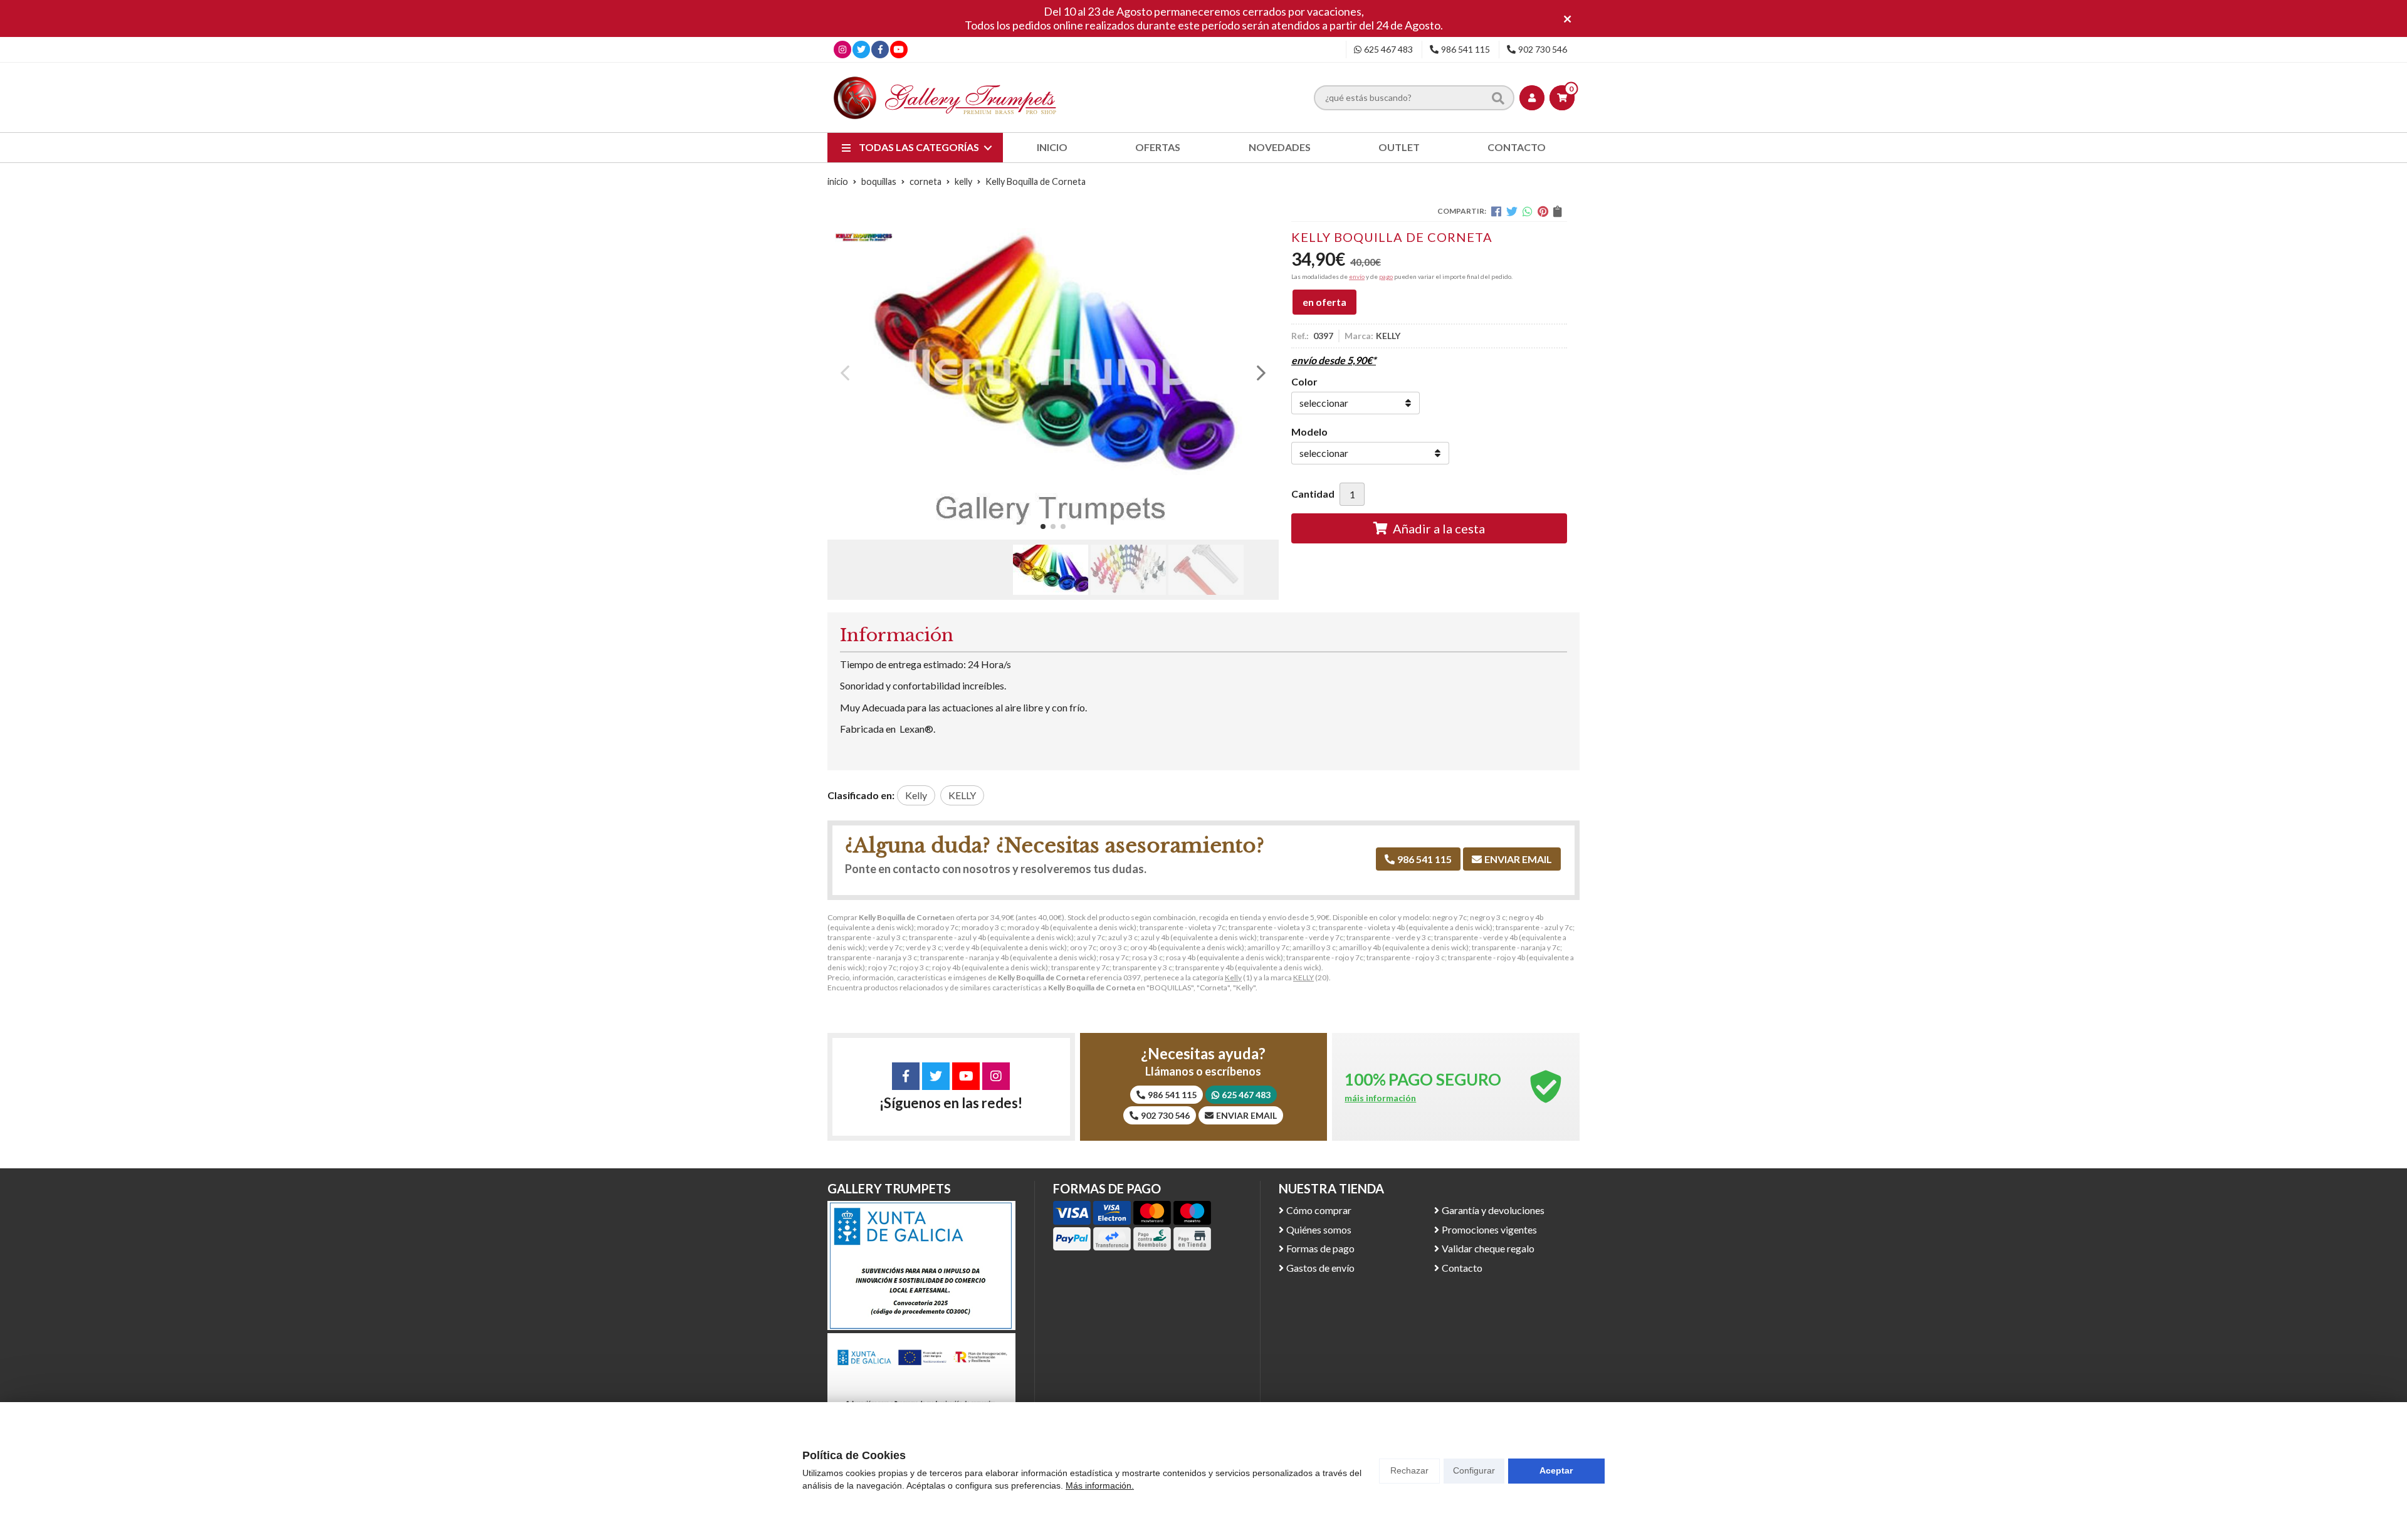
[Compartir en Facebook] (1496, 211)
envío (1357, 276)
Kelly (1233, 977)
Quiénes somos (1319, 1229)
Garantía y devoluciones (1493, 1210)
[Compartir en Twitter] (1512, 211)
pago (1386, 276)
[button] (1043, 526)
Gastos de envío (1320, 1268)
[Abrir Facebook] (880, 49)
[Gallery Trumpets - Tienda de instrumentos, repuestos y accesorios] (945, 97)
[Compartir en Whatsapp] (1528, 211)
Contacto (1462, 1268)
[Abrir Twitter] (861, 49)
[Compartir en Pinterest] (1543, 211)
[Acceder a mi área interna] (1532, 98)
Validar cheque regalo (1488, 1248)
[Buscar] (1498, 98)
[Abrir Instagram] (842, 49)
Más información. (1100, 1485)
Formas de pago (1320, 1248)
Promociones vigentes (1489, 1229)
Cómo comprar (1319, 1210)
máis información (1380, 1098)
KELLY (1303, 977)
